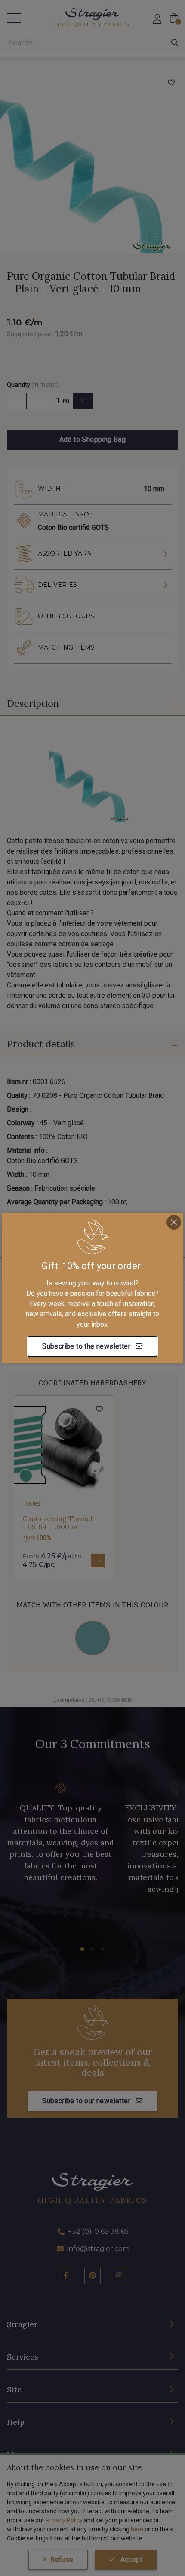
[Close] (174, 1222)
